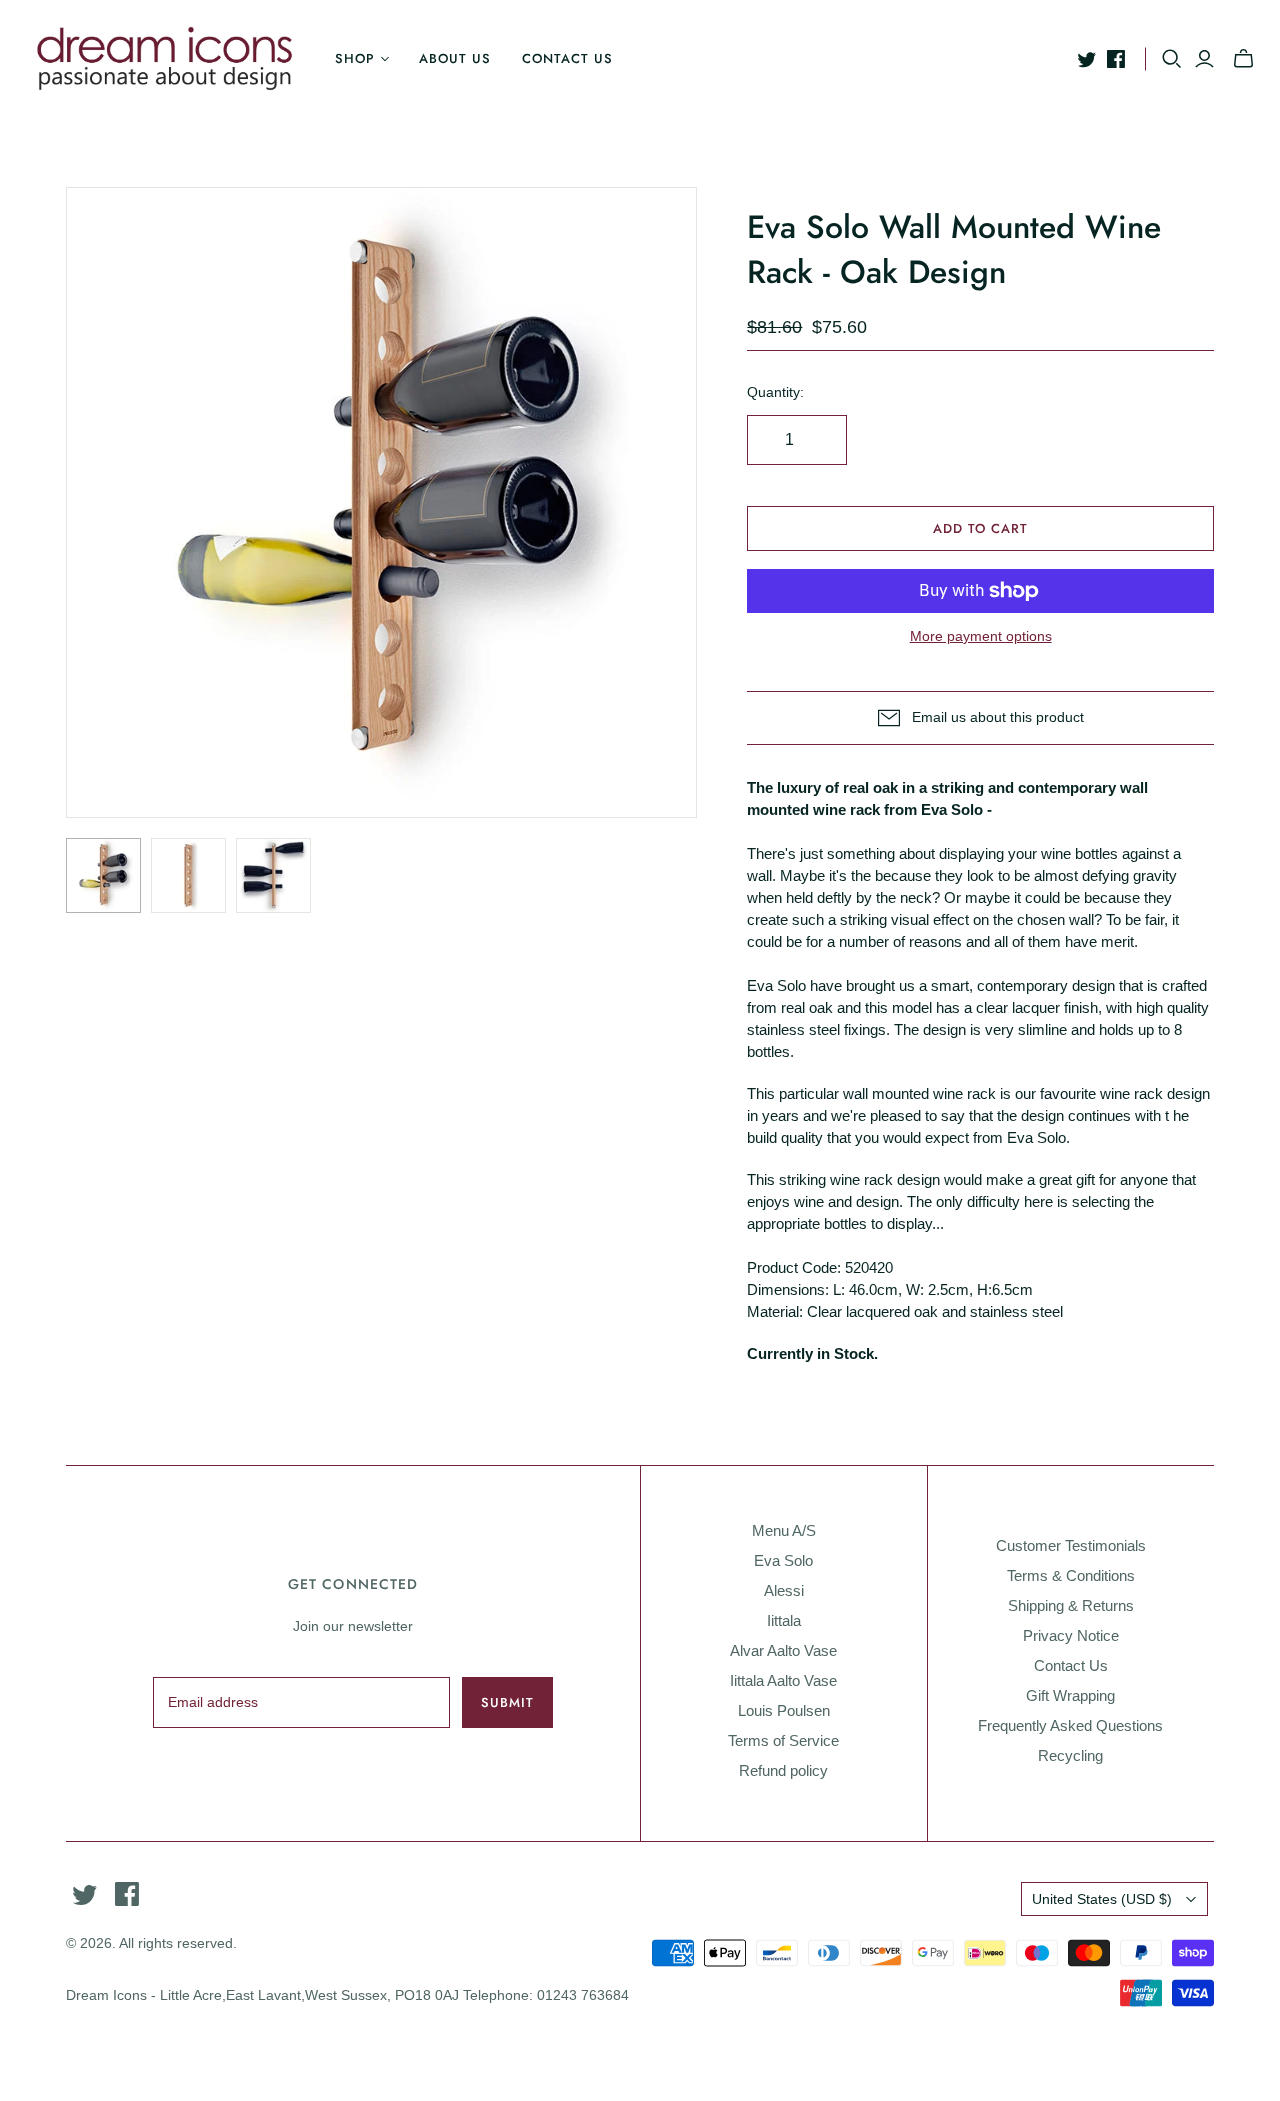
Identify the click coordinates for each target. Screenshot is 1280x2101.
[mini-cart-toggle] (1243, 59)
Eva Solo (783, 1560)
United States (1102, 1899)
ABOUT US (455, 58)
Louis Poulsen (784, 1710)
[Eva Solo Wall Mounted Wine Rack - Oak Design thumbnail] (103, 875)
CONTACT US (567, 58)
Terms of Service (783, 1740)
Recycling (1070, 1755)
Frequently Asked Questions (1070, 1725)
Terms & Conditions (1071, 1575)
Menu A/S (784, 1530)
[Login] (1204, 59)
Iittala (784, 1620)
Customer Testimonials (1071, 1545)
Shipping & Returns (1071, 1605)
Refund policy (783, 1770)
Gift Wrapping (1070, 1695)
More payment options (981, 636)
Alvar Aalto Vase (783, 1650)
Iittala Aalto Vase (783, 1680)
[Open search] (1172, 59)
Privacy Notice (1071, 1635)
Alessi (784, 1590)
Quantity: (775, 392)
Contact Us (1071, 1665)
